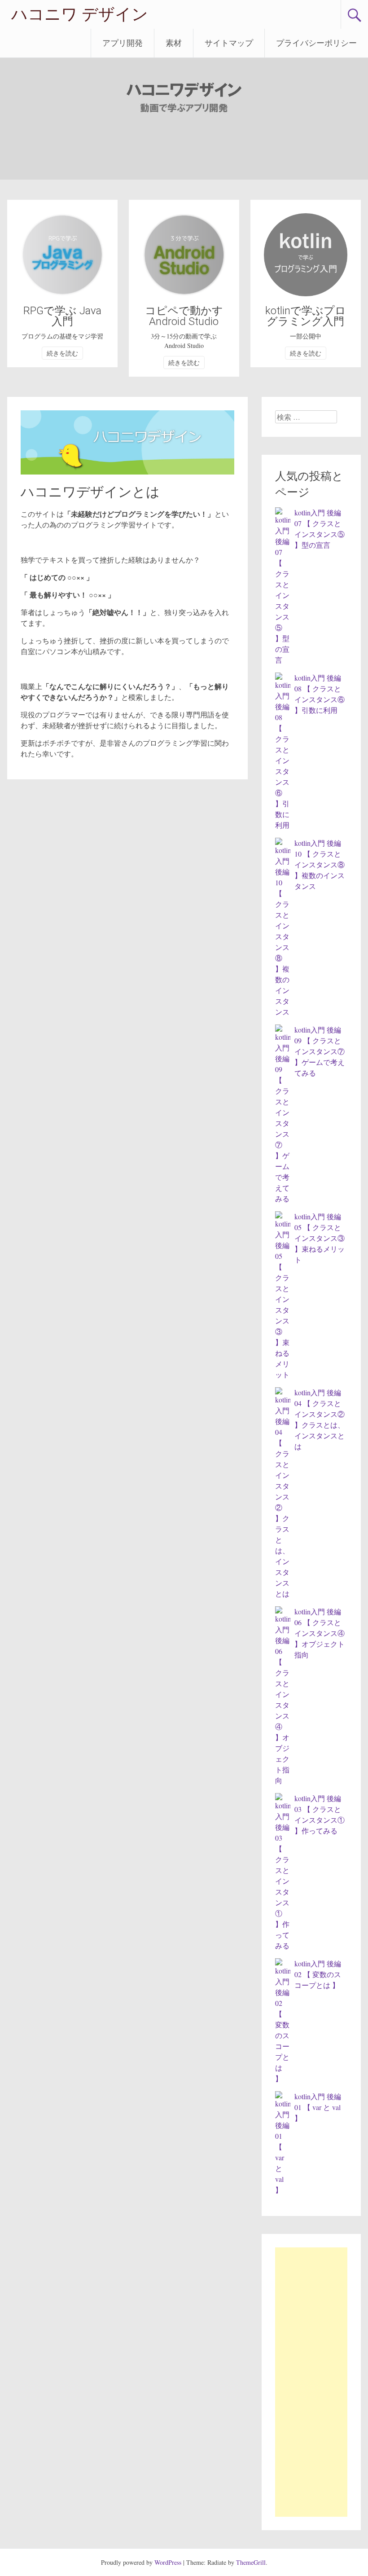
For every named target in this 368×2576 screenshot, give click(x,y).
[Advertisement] (311, 2382)
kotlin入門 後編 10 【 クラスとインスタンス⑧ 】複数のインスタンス (320, 864)
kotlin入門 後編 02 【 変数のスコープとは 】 (318, 1974)
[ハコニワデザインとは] (127, 472)
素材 (174, 43)
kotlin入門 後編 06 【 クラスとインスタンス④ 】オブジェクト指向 (320, 1633)
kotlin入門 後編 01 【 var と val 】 (318, 2107)
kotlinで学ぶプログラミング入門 (306, 316)
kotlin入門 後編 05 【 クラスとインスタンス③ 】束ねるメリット (320, 1238)
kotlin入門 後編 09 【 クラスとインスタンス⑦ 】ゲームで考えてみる (320, 1051)
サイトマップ (229, 43)
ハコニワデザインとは (90, 492)
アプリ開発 (123, 43)
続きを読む (62, 353)
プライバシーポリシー (316, 43)
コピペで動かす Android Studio (184, 316)
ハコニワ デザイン (80, 14)
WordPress (168, 2562)
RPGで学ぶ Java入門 (62, 316)
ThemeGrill (251, 2562)
